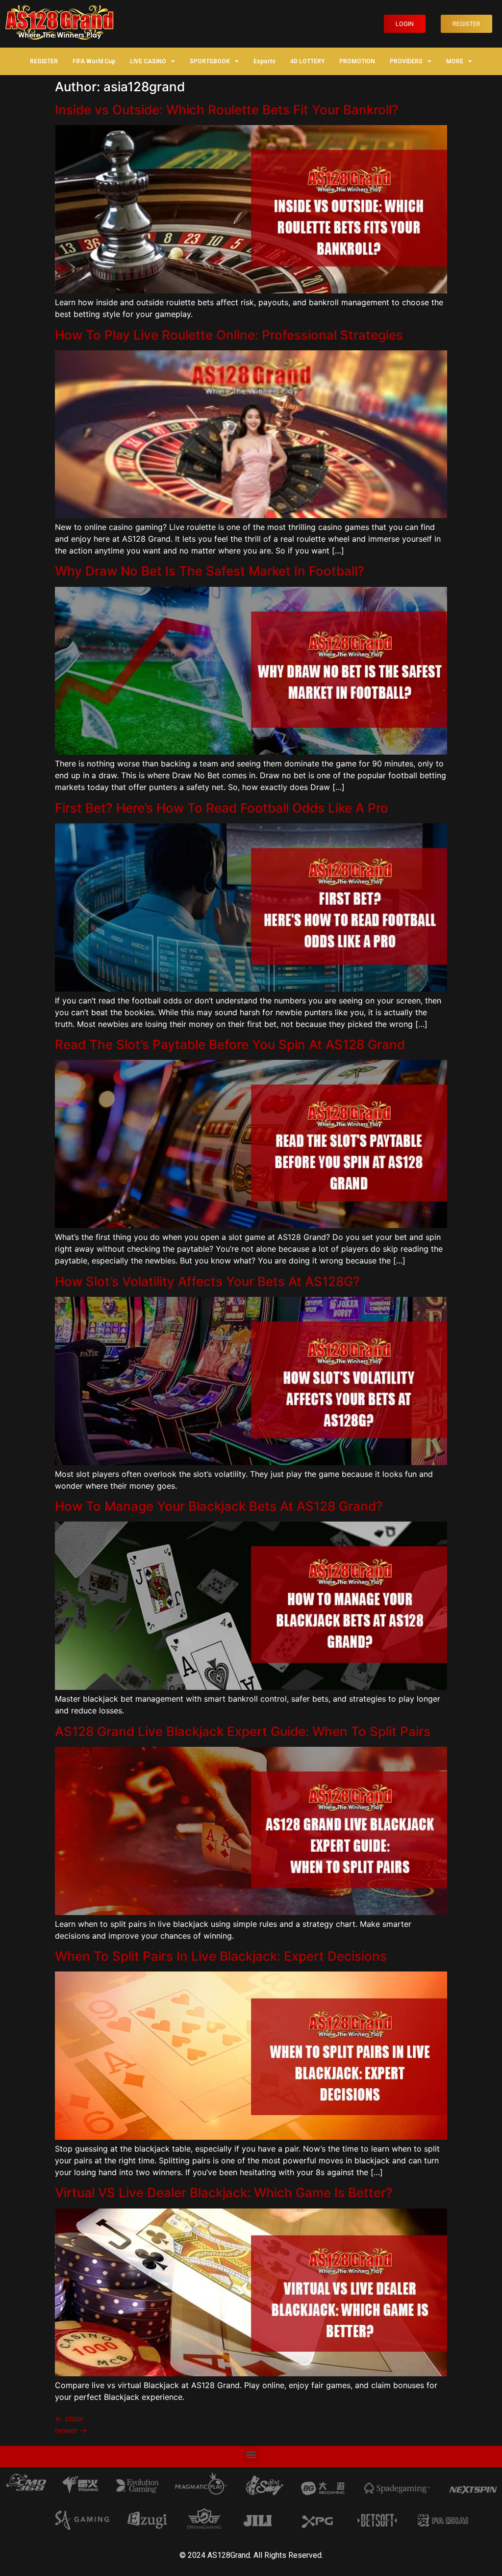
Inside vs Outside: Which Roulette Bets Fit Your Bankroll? (227, 110)
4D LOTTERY (307, 61)
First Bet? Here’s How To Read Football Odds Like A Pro (222, 808)
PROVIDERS (406, 61)
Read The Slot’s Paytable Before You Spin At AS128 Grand (230, 1044)
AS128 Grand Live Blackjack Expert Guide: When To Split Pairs (243, 1731)
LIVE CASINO (148, 61)
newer (71, 2430)
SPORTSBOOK (210, 61)
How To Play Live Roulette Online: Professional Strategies (229, 335)
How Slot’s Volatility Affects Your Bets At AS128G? (207, 1281)
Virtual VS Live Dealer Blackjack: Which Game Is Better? (224, 2193)
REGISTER (44, 61)
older (69, 2418)
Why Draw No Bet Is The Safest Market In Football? (210, 571)
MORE (455, 61)
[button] (405, 24)
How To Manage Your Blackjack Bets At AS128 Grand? (219, 1506)
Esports (264, 61)
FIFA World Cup (94, 61)
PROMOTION (357, 61)
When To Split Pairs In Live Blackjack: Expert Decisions (221, 1956)
